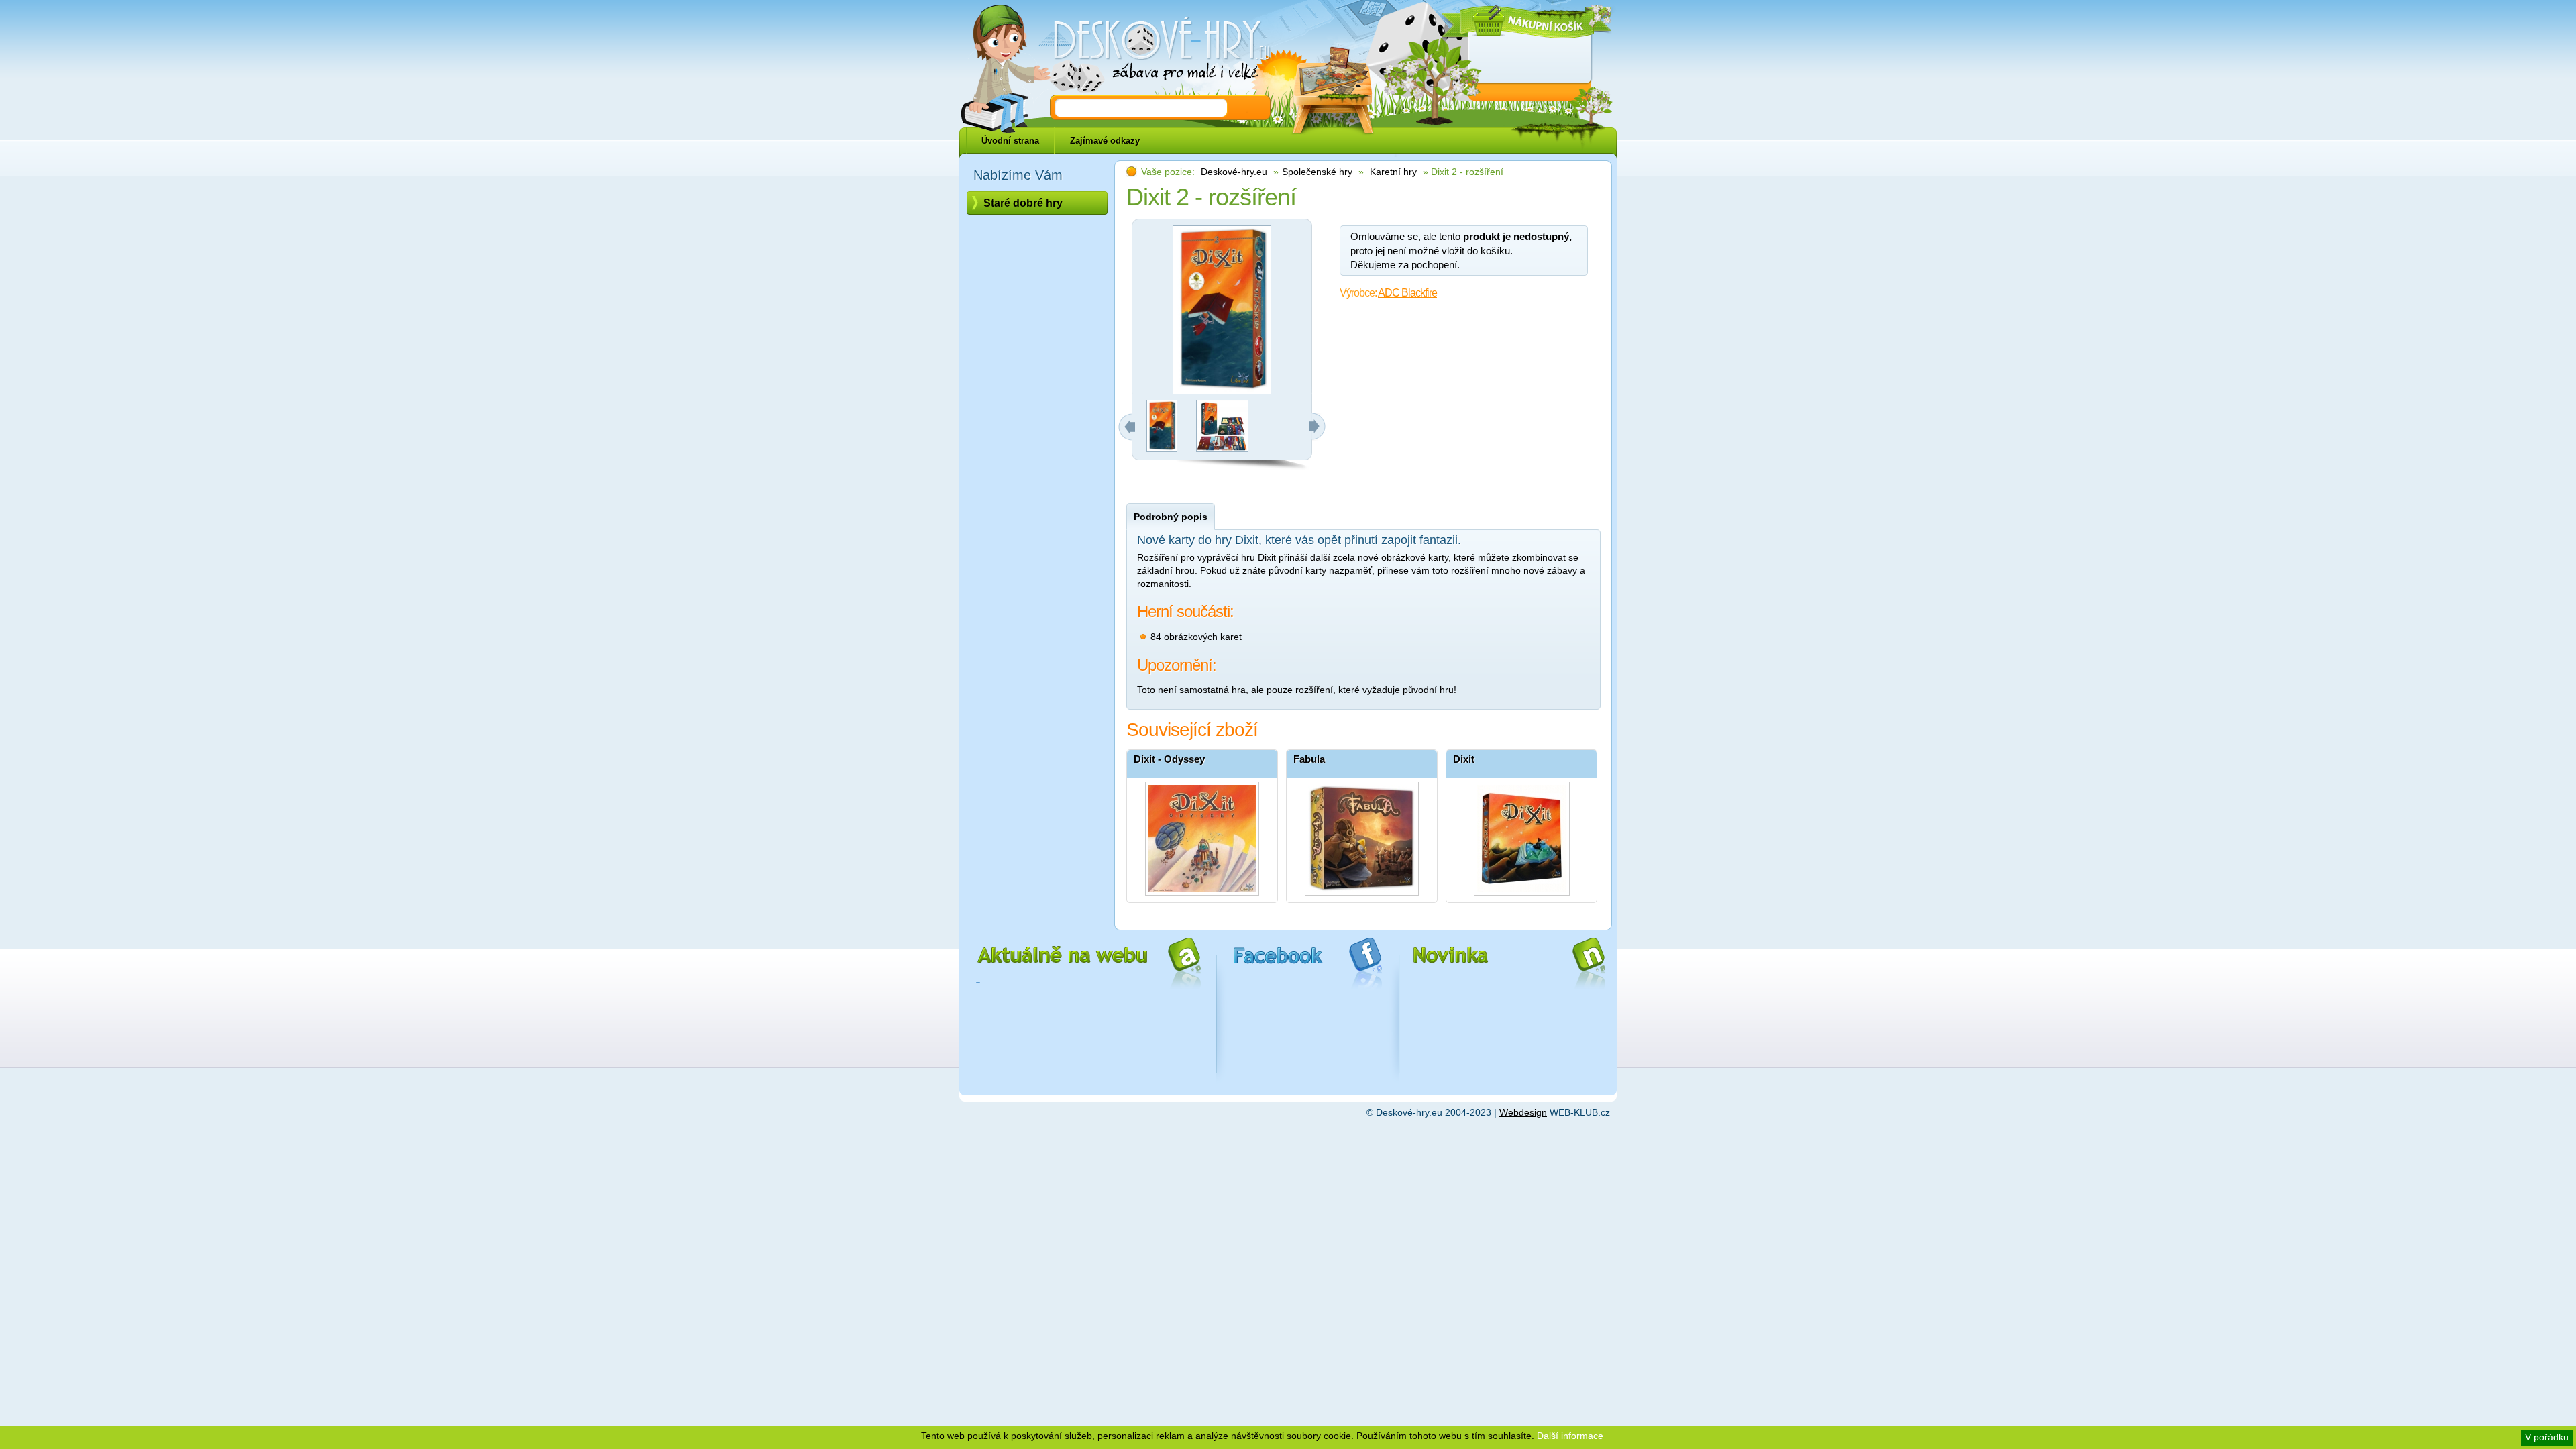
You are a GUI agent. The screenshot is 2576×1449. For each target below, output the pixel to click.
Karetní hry (1393, 172)
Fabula (1309, 759)
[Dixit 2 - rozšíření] (1162, 449)
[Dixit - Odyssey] (1202, 835)
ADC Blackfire (1407, 293)
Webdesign (1523, 1112)
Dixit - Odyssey (1169, 759)
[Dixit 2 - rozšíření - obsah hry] (1222, 449)
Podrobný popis (1171, 517)
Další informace (1570, 1436)
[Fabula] (1362, 835)
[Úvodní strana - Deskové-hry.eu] (1154, 50)
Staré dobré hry (1023, 203)
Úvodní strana (1010, 141)
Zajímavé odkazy (1105, 141)
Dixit (1464, 759)
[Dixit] (1521, 835)
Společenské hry (1317, 172)
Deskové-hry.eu (1234, 172)
